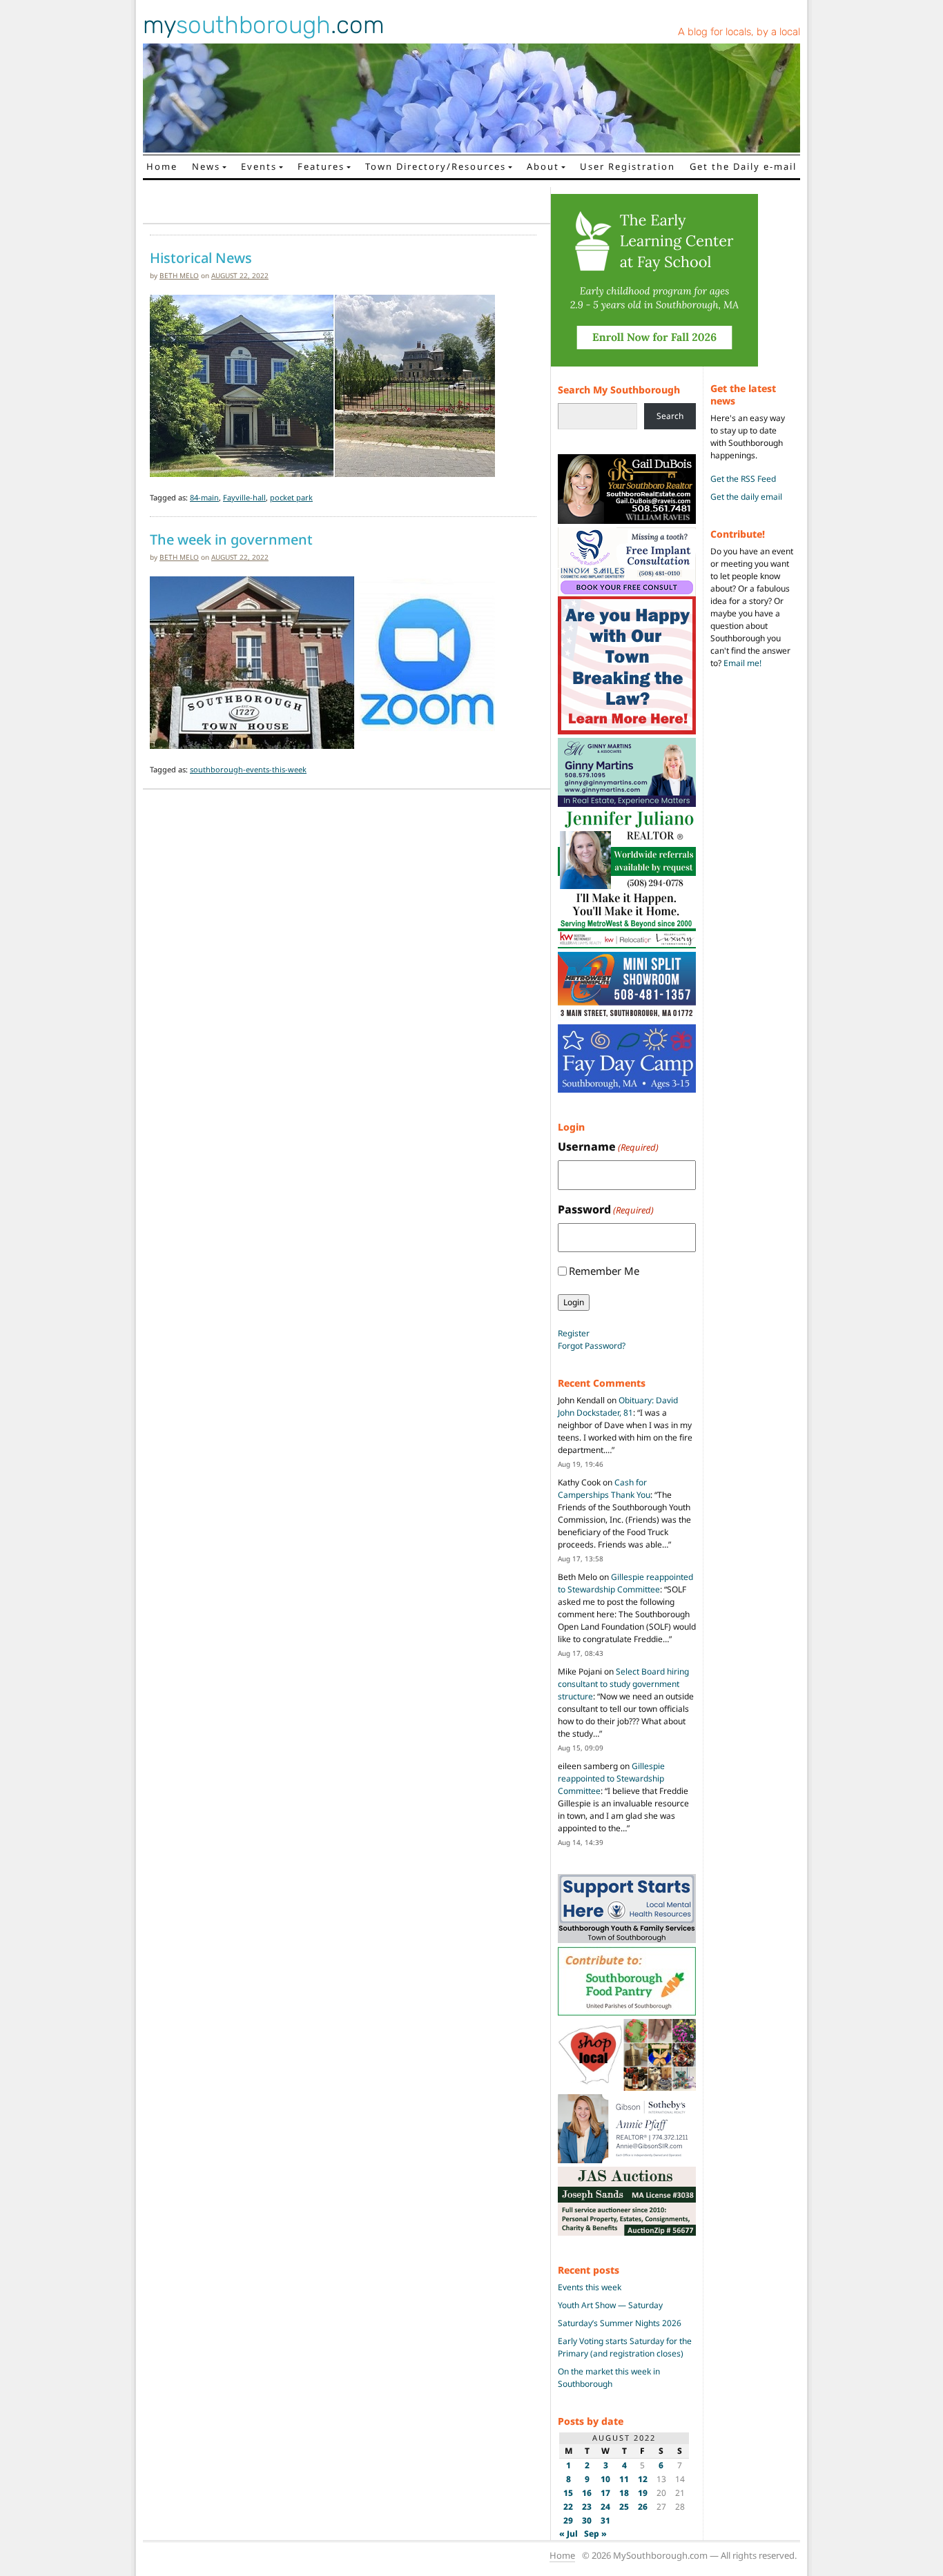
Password (606, 1209)
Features (321, 166)
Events (259, 166)
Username (608, 1146)
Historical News (201, 258)
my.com (264, 25)
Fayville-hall (244, 497)
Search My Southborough (619, 390)
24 (605, 2507)
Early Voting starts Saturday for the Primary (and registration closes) (625, 2347)
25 (624, 2507)
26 (643, 2507)
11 (624, 2479)
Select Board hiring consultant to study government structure (623, 1684)
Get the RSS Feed (743, 479)
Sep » (595, 2534)
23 (587, 2507)
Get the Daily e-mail (743, 166)
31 (605, 2520)
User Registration (628, 166)
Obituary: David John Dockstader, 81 (618, 1406)
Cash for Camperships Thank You (604, 1489)
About (543, 166)
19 (643, 2493)
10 (605, 2479)
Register (574, 1333)
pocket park (291, 497)
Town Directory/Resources (436, 166)
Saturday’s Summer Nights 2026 (620, 2323)
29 (568, 2520)
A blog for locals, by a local (739, 32)
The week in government (231, 540)
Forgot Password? (592, 1346)
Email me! (742, 663)
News (206, 166)
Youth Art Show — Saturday (610, 2305)
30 (587, 2520)
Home (162, 166)
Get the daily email (746, 497)
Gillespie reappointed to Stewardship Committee (625, 1583)
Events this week (590, 2287)
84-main (204, 497)
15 (568, 2493)
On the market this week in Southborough (609, 2378)
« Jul (568, 2534)
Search (670, 416)
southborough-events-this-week (248, 769)
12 (643, 2479)
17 (605, 2493)
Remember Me (604, 1271)
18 (624, 2493)
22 (568, 2507)
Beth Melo (179, 275)
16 (587, 2493)
